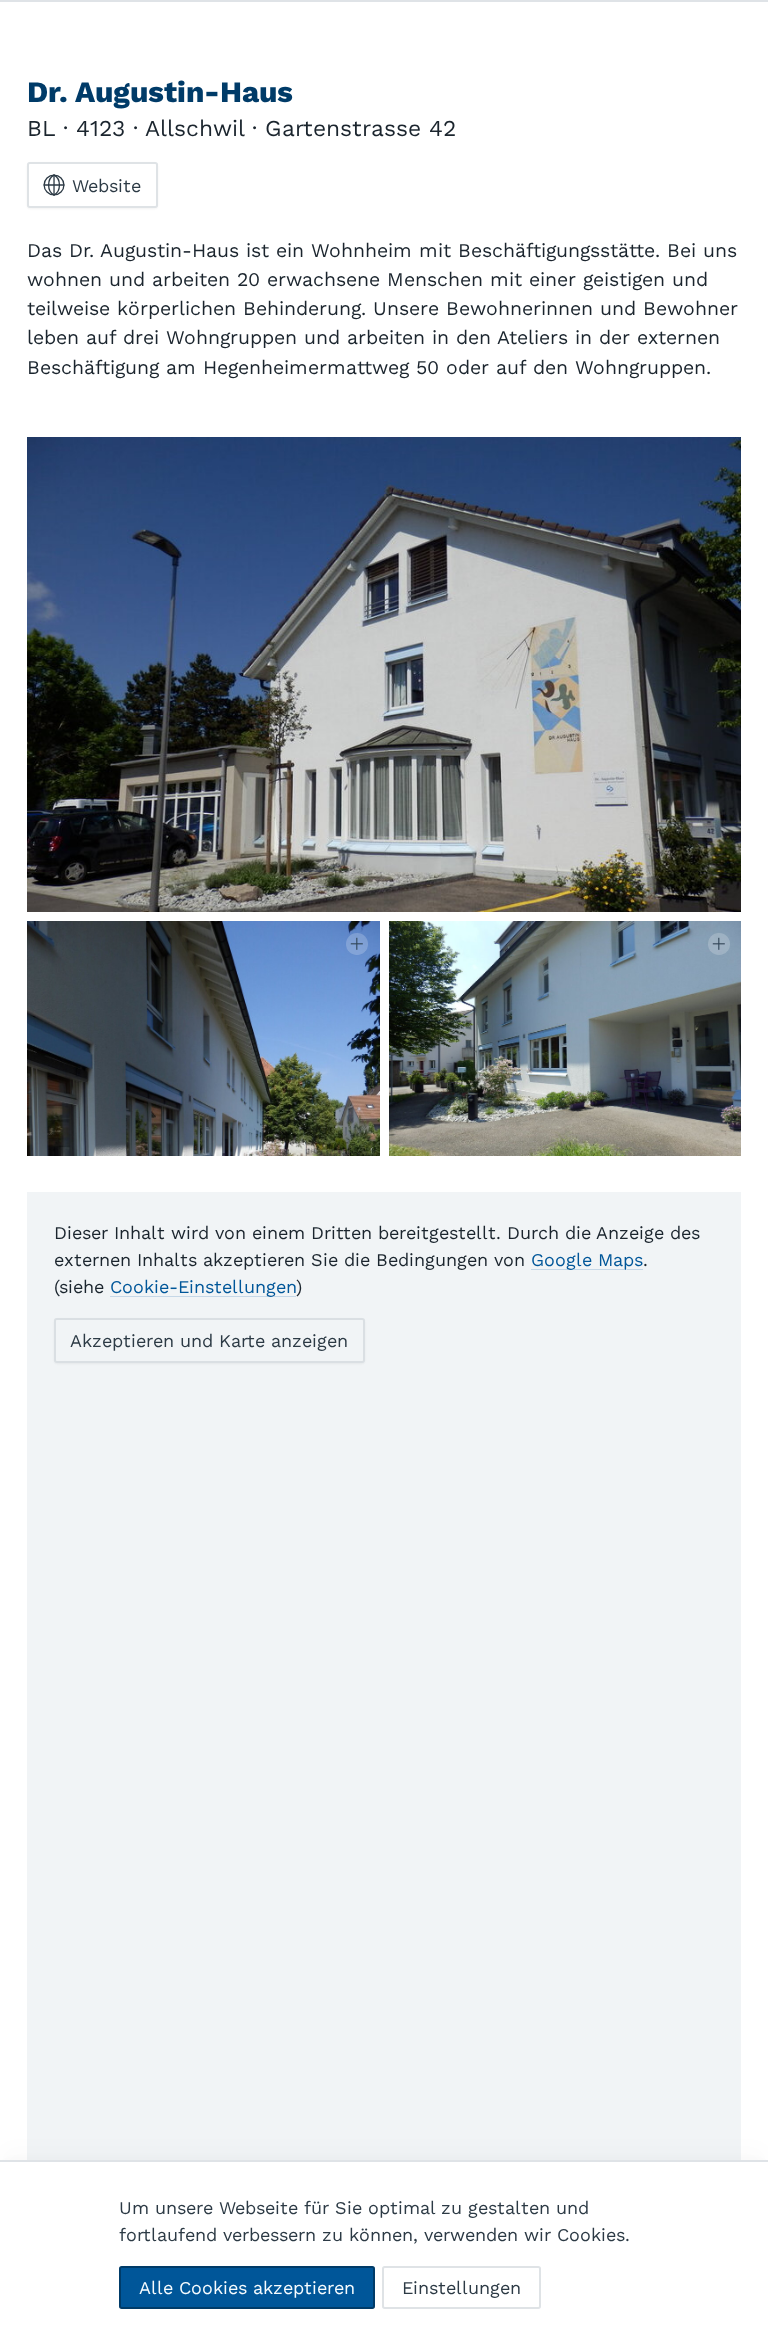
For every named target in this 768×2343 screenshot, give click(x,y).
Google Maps (587, 1259)
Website (106, 185)
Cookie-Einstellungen (203, 1286)
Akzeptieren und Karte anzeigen (209, 1340)
